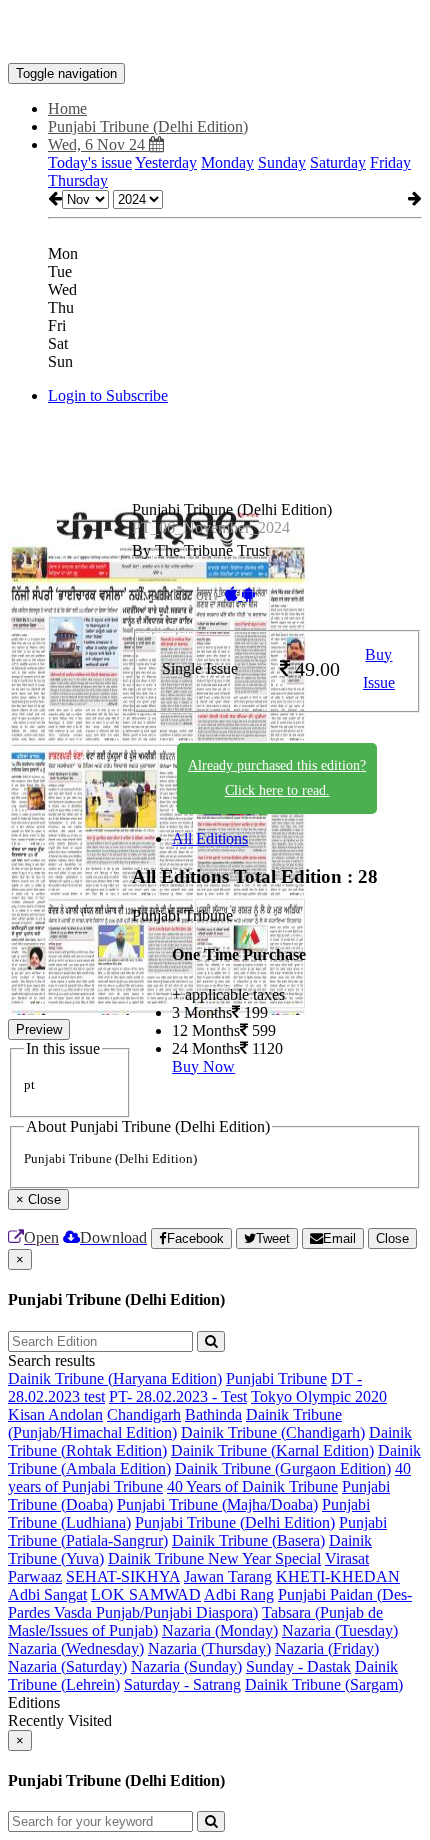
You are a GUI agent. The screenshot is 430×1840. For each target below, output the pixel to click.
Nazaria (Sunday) (186, 1666)
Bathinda (213, 1414)
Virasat (347, 1558)
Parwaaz (35, 1576)
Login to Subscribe (108, 395)
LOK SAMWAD (146, 1594)
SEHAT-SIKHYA (123, 1576)
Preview (39, 1029)
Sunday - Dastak (298, 1666)
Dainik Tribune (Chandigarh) (273, 1432)
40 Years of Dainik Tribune (252, 1486)
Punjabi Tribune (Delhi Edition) (235, 1522)
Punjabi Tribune (276, 1378)
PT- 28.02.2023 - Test (178, 1396)
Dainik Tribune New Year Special (214, 1558)
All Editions (210, 838)
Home (67, 108)
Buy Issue (379, 669)
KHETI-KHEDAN (338, 1576)
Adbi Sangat (47, 1594)
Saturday (338, 162)
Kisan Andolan (55, 1414)
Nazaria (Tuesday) (340, 1630)
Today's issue (90, 162)
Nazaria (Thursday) (209, 1648)
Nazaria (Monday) (220, 1630)
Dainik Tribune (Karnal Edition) (272, 1450)
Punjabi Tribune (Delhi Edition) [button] (148, 126)
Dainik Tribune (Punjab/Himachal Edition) (175, 1423)
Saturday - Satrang (182, 1684)
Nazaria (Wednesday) (76, 1648)
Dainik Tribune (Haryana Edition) (115, 1378)
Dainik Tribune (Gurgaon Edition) (283, 1468)
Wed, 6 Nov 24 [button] (98, 144)
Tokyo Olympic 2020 (319, 1396)
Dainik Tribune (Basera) (248, 1540)
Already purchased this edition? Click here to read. (277, 778)
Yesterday (166, 162)
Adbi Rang (239, 1594)
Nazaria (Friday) (327, 1648)
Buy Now (203, 1066)
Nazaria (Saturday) (67, 1666)
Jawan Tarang (228, 1576)
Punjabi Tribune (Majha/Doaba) (217, 1504)
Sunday (282, 162)
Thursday (78, 180)
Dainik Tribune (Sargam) (324, 1684)
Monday (227, 162)
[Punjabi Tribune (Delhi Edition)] (215, 33)
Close (392, 1238)
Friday (390, 162)
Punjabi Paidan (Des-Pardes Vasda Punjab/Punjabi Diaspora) (210, 1603)
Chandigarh (144, 1414)
